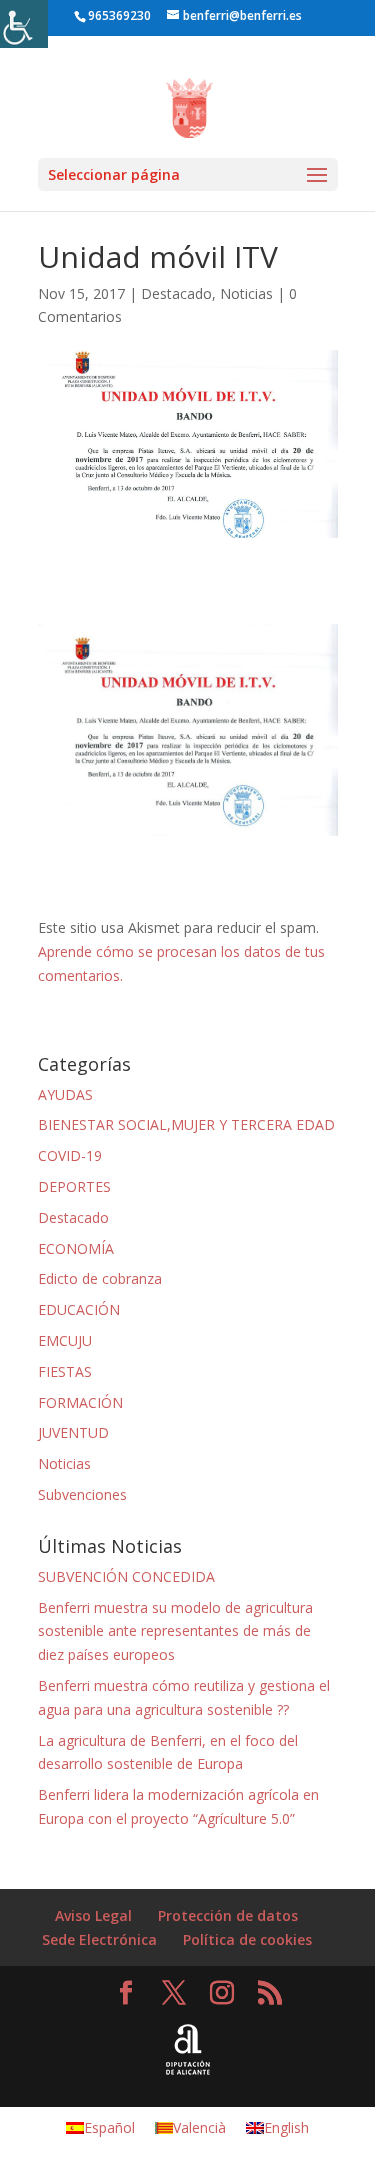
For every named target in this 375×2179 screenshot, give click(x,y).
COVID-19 (70, 1155)
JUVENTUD (73, 1432)
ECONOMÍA (76, 1248)
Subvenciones (82, 1494)
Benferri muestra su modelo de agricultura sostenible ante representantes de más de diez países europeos (175, 1631)
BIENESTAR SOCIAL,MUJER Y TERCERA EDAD (186, 1124)
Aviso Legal (93, 1915)
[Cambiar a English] (320, 20)
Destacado (176, 293)
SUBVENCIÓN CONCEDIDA (126, 1576)
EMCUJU (65, 1340)
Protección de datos (228, 1915)
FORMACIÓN (80, 1402)
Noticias (246, 293)
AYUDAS (65, 1094)
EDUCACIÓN (79, 1309)
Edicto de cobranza (100, 1278)
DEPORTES (74, 1186)
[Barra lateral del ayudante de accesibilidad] (24, 24)
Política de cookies (247, 1939)
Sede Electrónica (99, 1939)
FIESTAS (65, 1371)
